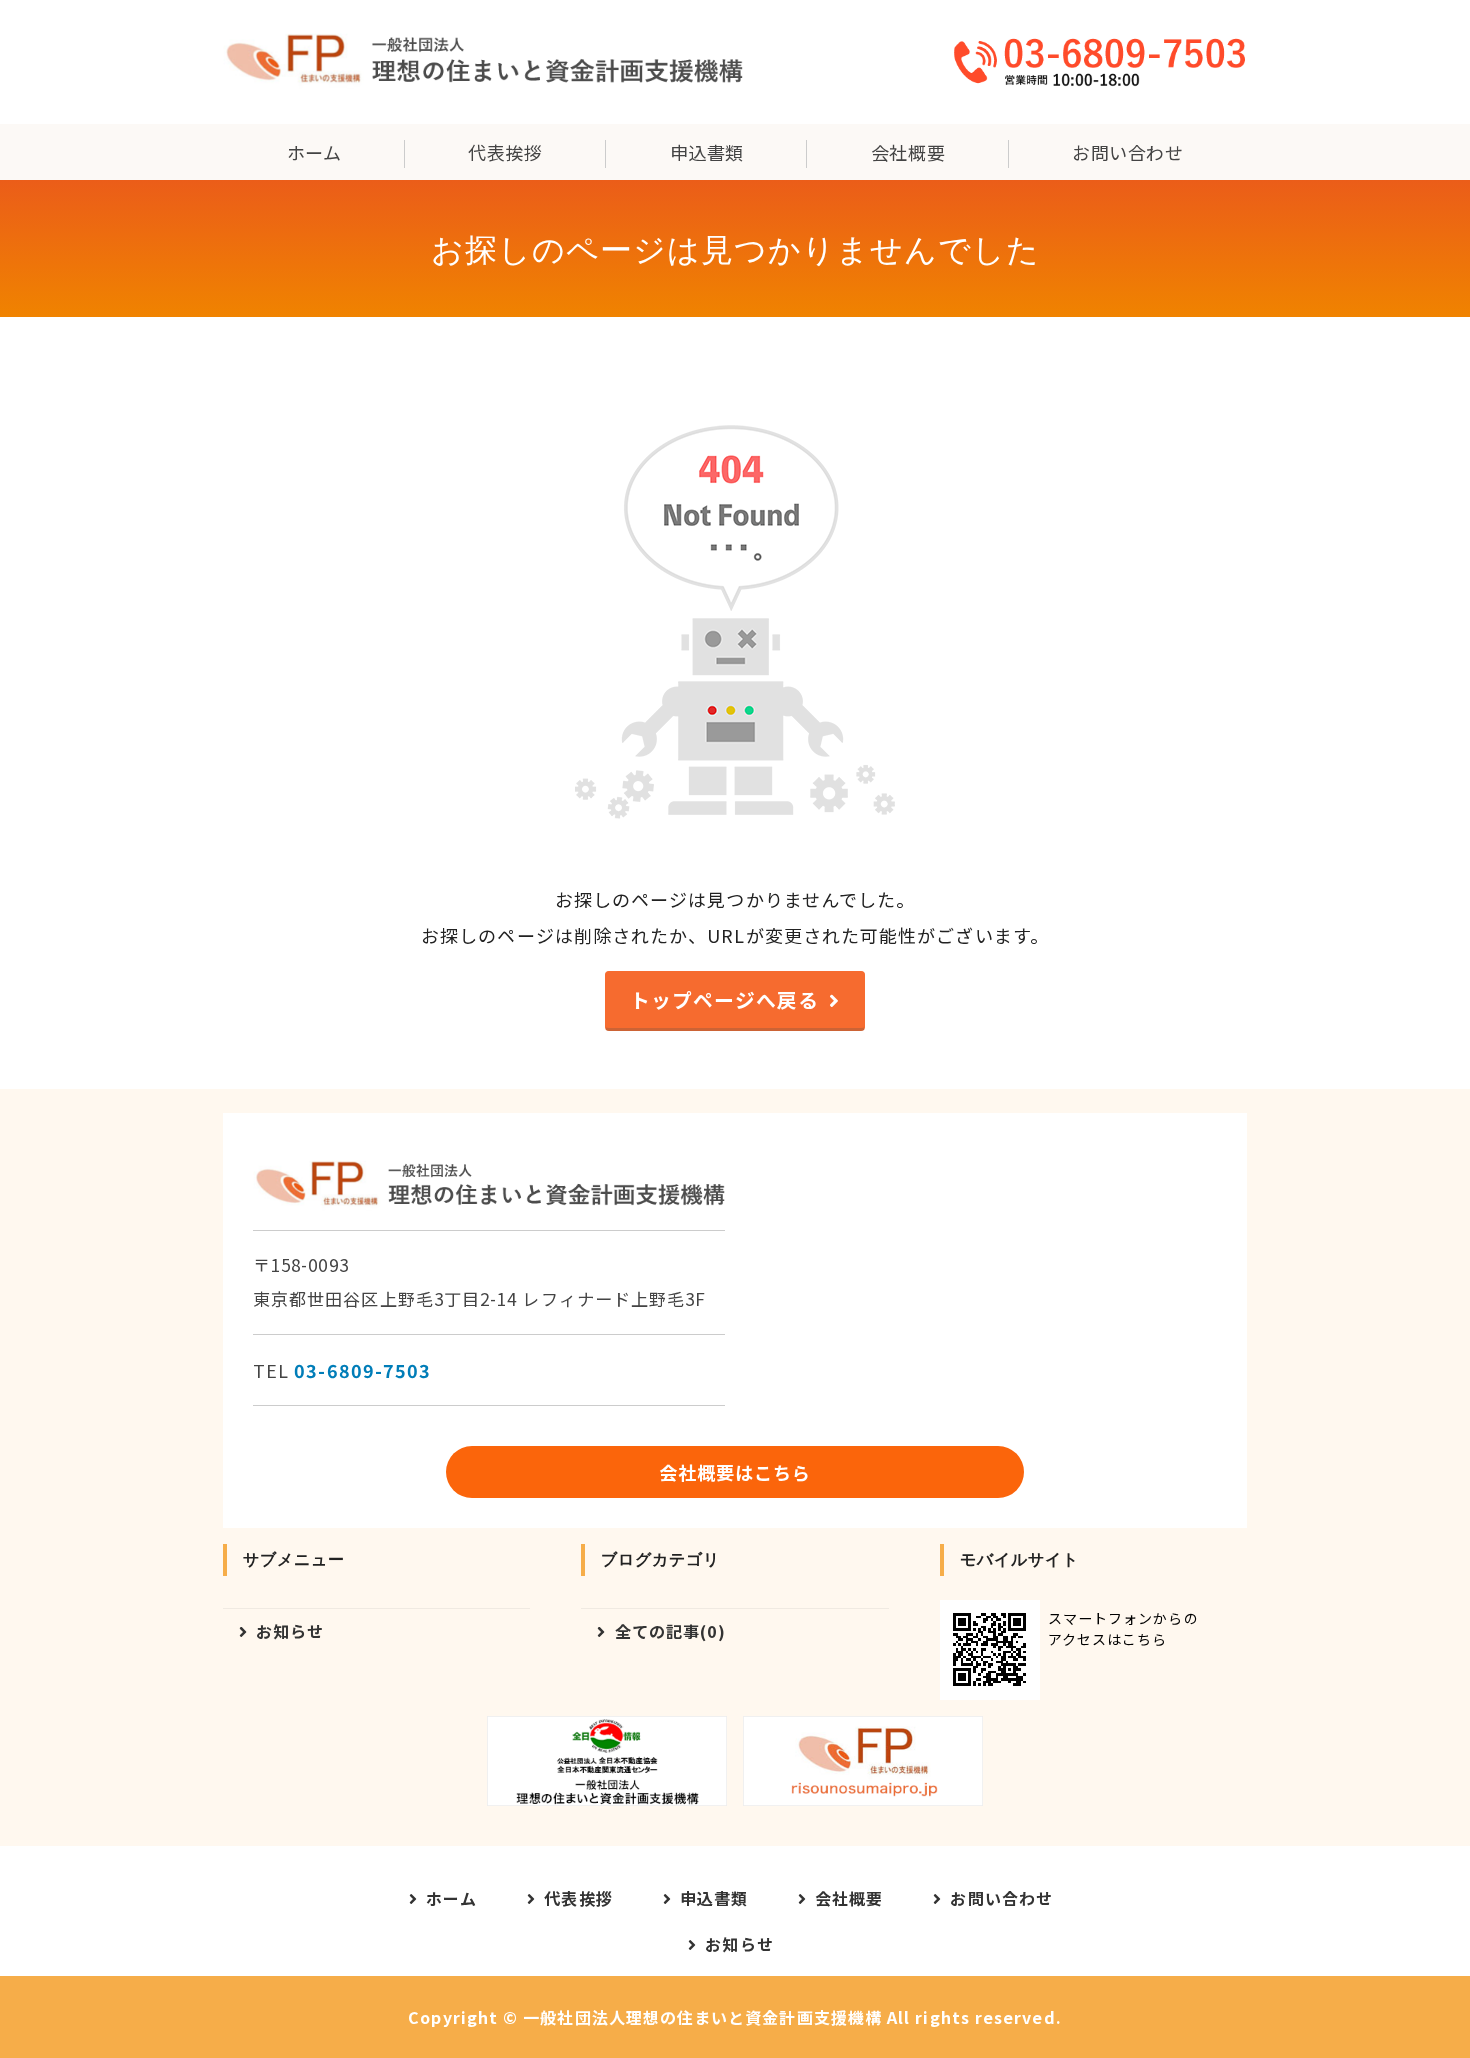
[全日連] (607, 1761)
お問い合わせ (1127, 152)
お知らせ (290, 1631)
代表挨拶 (505, 152)
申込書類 (707, 152)
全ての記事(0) (671, 1631)
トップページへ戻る (725, 999)
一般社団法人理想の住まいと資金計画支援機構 (702, 2017)
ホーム (314, 152)
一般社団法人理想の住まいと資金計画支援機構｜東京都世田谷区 (483, 62)
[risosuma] (863, 1761)
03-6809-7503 (362, 1370)
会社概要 (908, 152)
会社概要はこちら (735, 1472)
